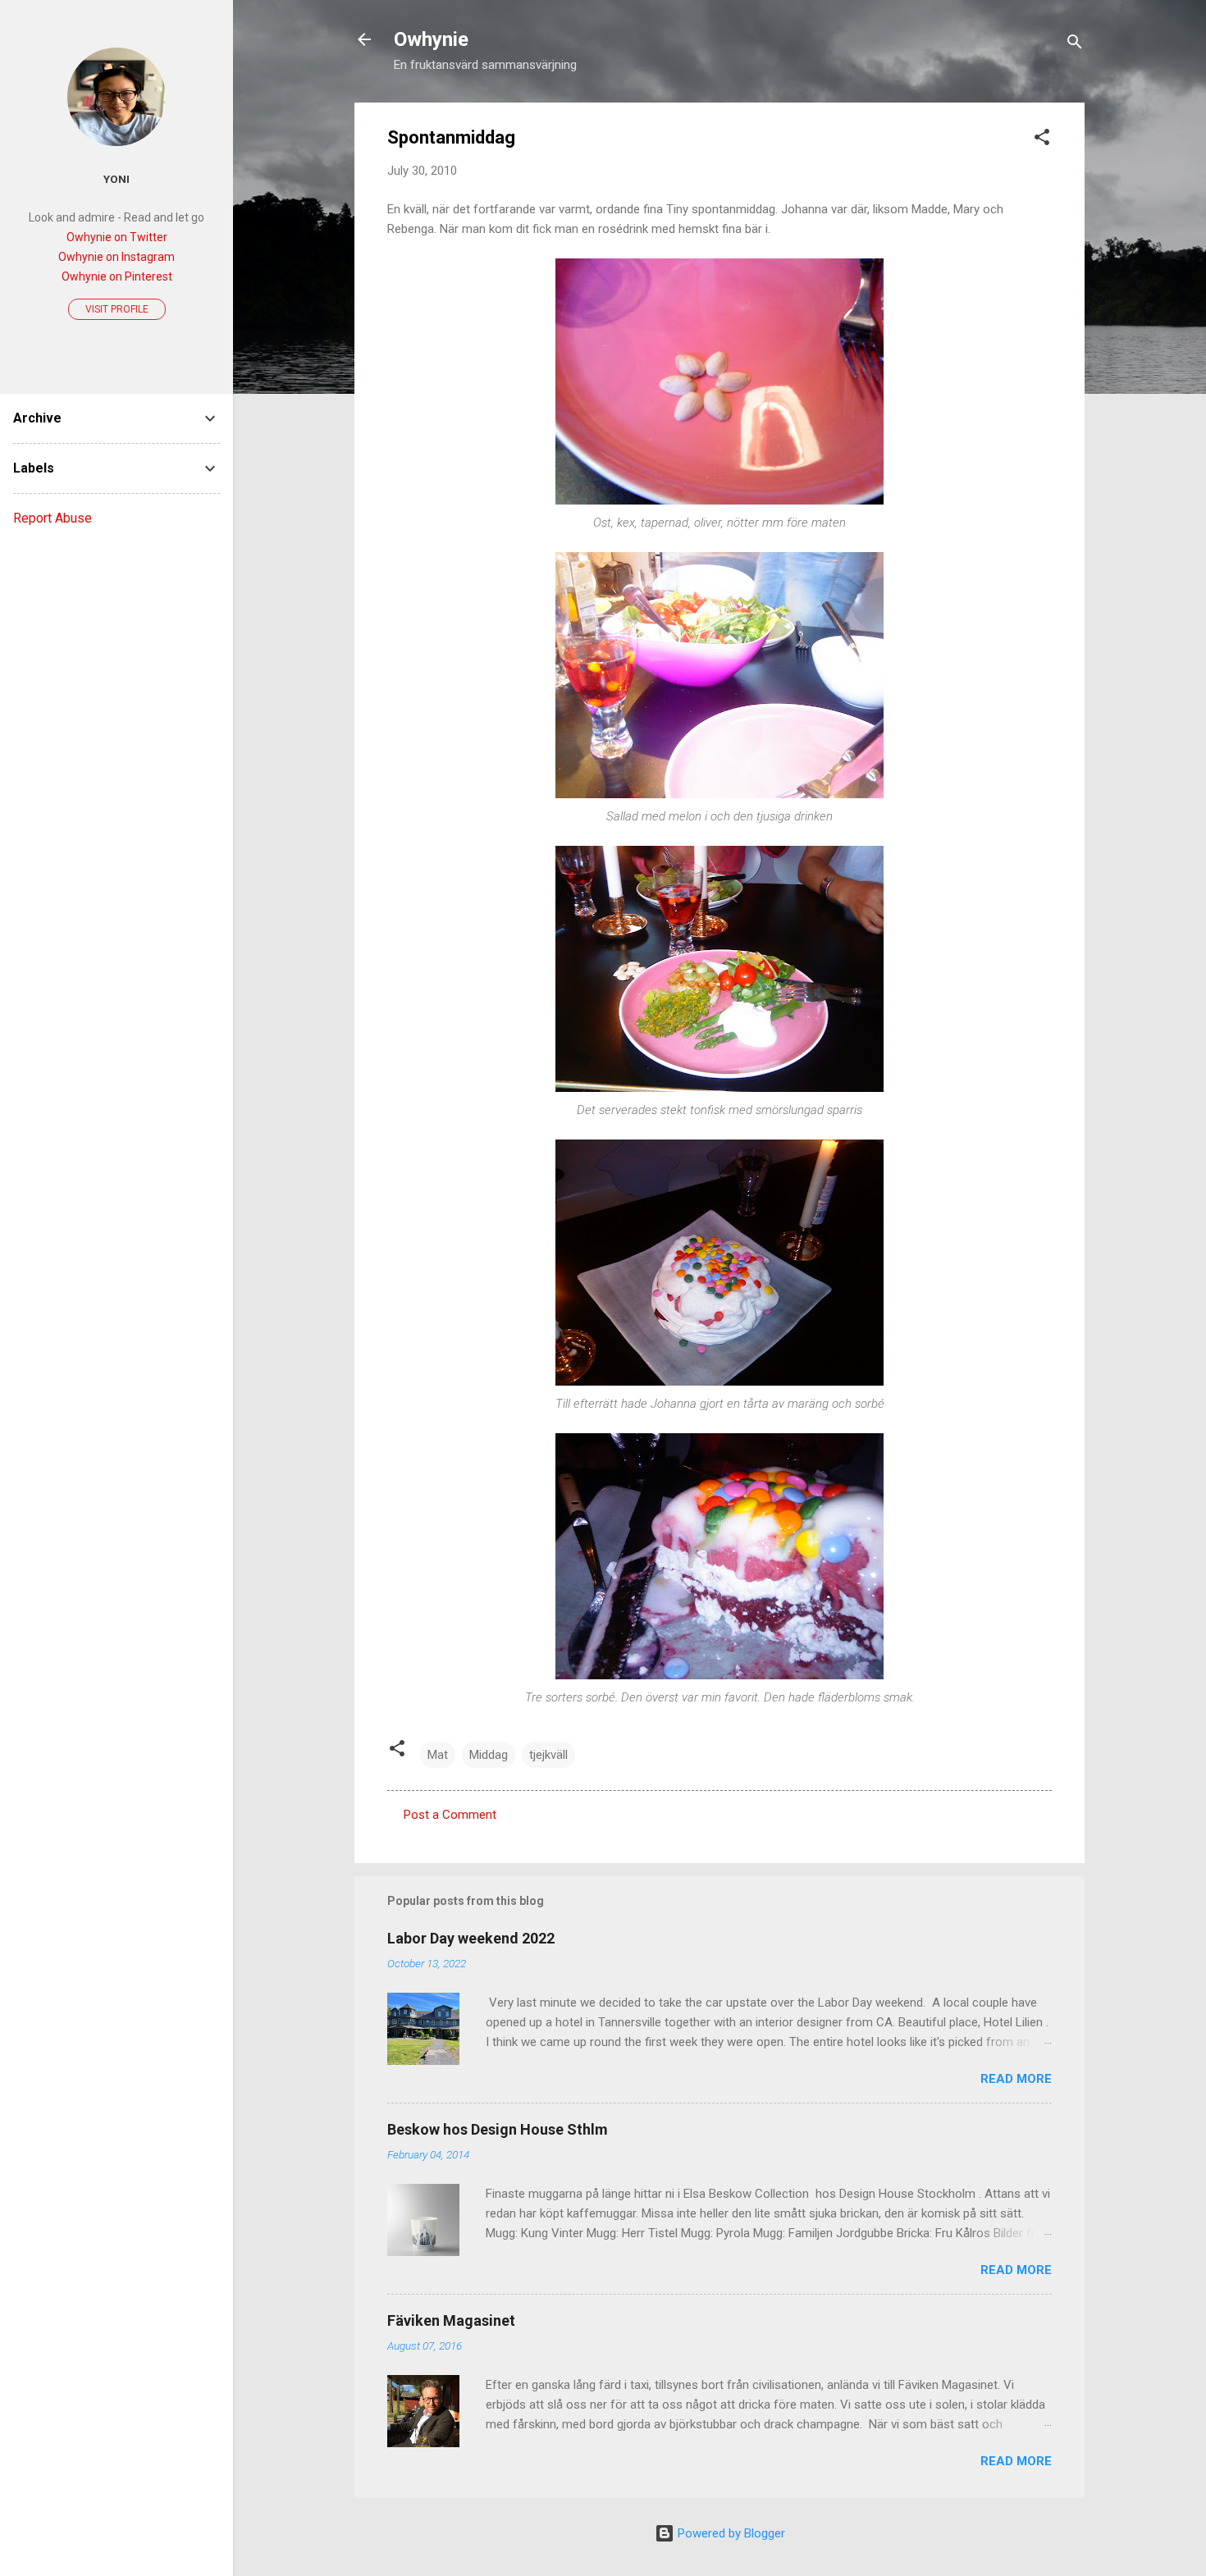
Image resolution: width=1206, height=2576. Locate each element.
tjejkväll (548, 1755)
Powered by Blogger (730, 2533)
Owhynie (431, 39)
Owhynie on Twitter (117, 237)
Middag (489, 1755)
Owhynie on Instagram (116, 257)
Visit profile (117, 309)
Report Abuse (53, 518)
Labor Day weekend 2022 (471, 1938)
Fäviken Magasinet (451, 2320)
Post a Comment (450, 1815)
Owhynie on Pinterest (117, 276)
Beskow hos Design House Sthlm (498, 2129)
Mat (438, 1755)
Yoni (116, 179)
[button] (1042, 140)
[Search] (1075, 45)
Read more (1016, 2079)
